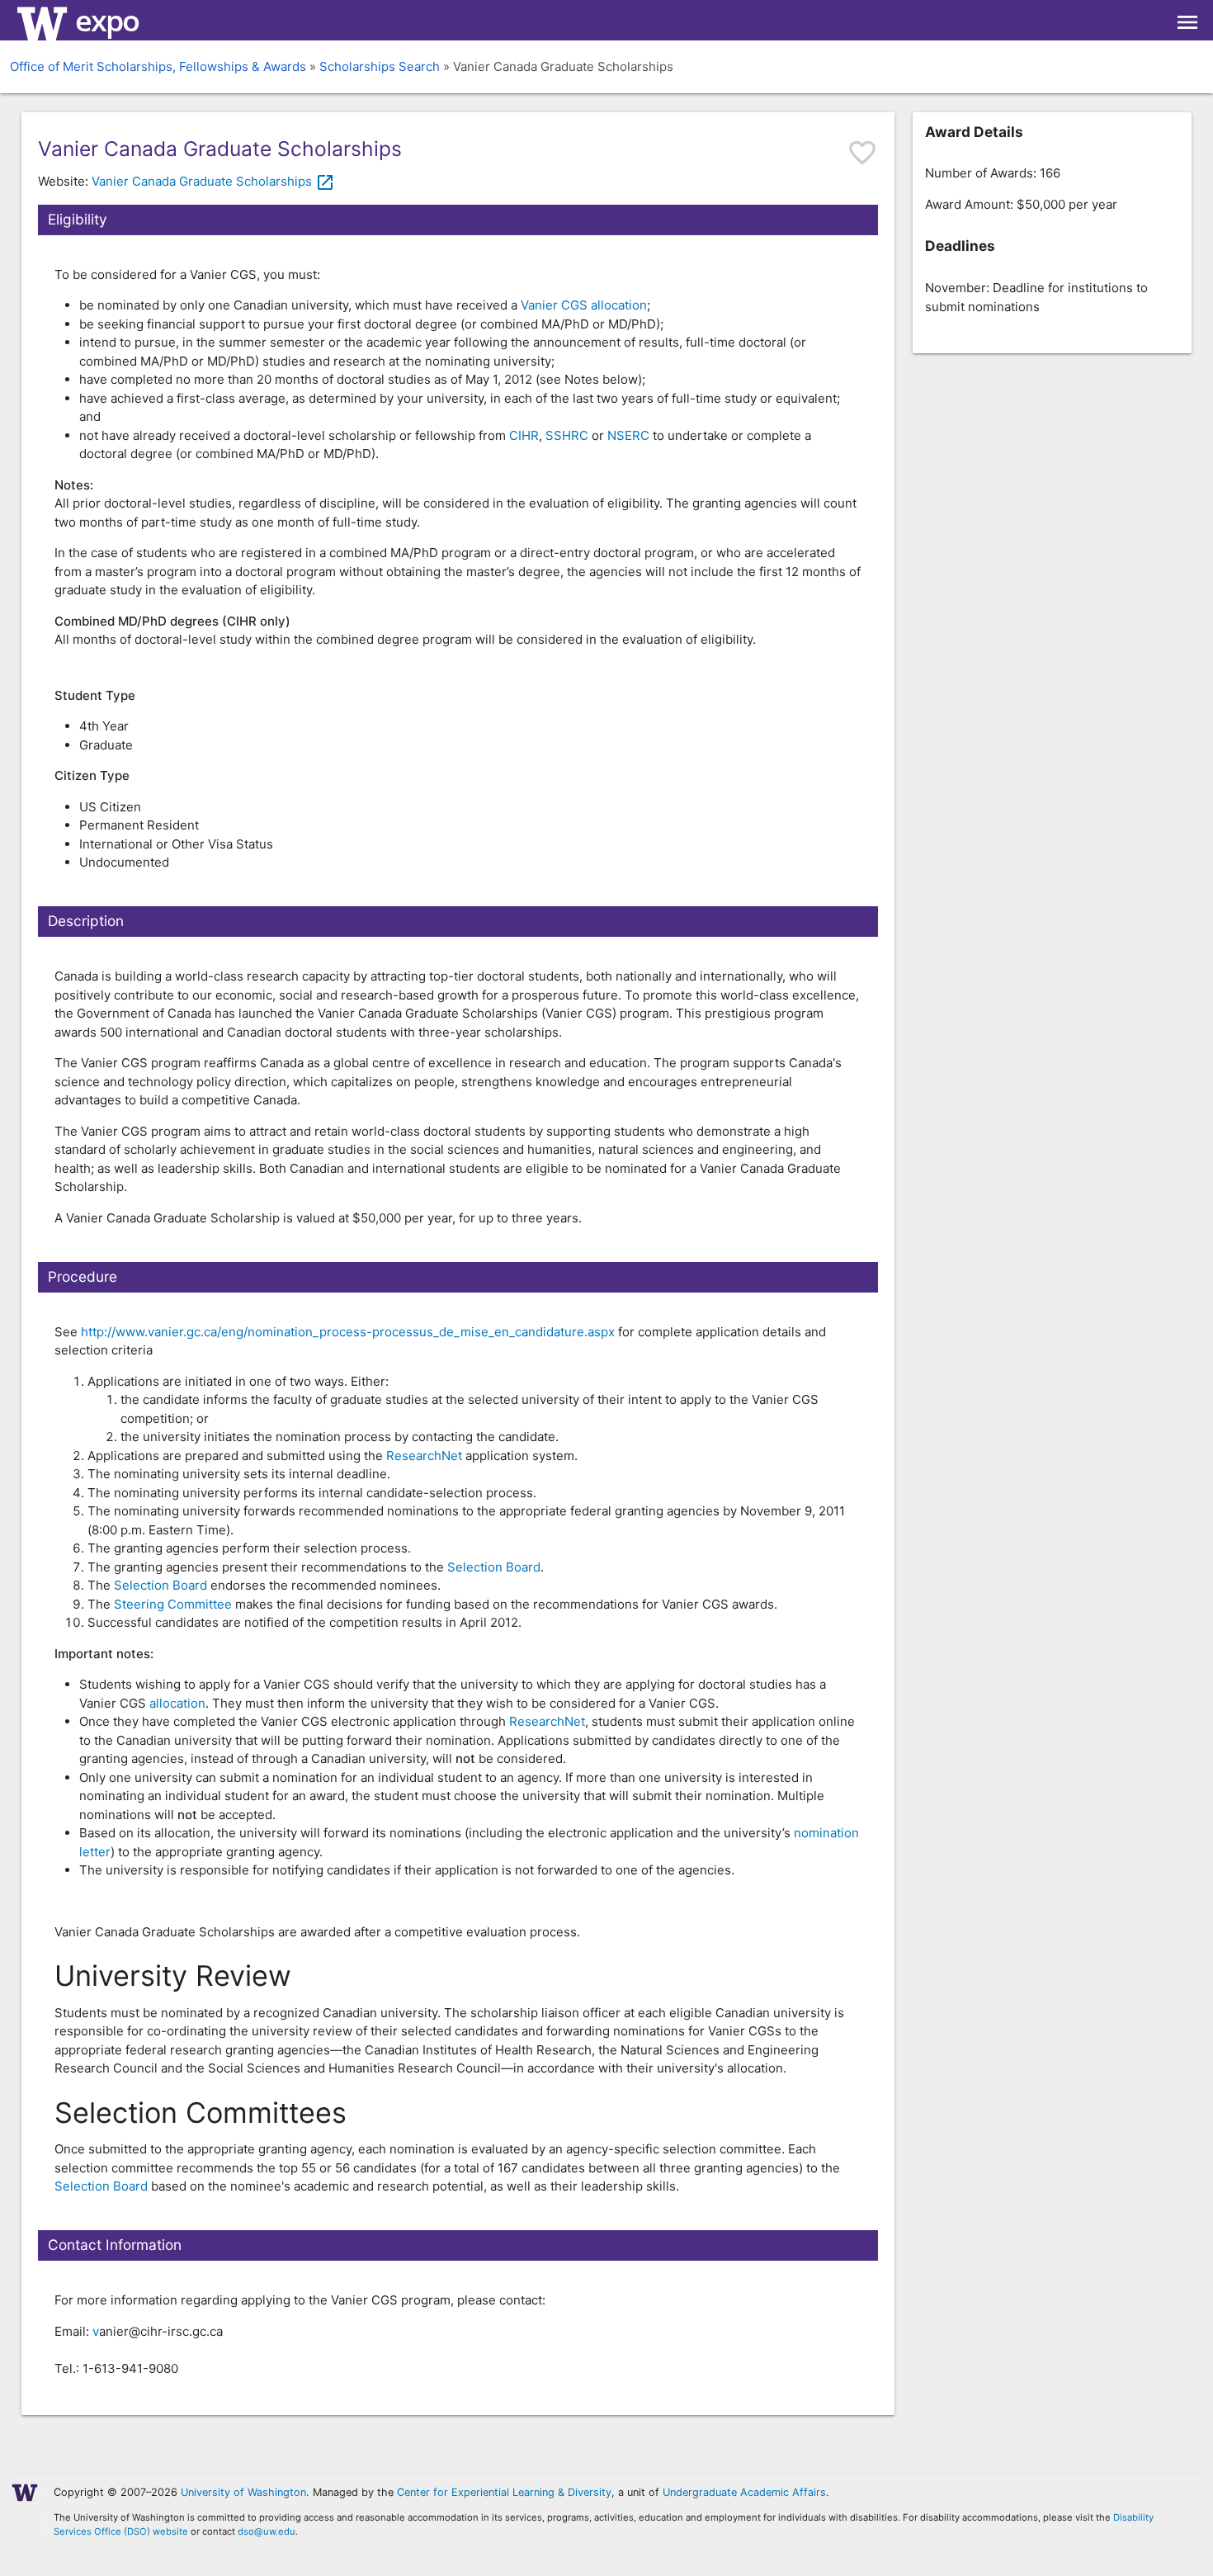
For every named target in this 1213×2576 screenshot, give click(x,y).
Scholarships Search (380, 66)
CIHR (524, 435)
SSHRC (567, 435)
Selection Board (494, 1567)
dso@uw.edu (267, 2531)
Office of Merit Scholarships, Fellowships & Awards (158, 66)
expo (107, 20)
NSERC (628, 435)
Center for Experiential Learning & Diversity (504, 2492)
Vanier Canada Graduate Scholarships (213, 181)
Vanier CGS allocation (584, 305)
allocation (177, 1703)
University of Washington (243, 2492)
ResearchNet (424, 1456)
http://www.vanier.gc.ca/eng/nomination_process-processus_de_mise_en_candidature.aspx (348, 1332)
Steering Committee (173, 1604)
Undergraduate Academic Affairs (744, 2492)
